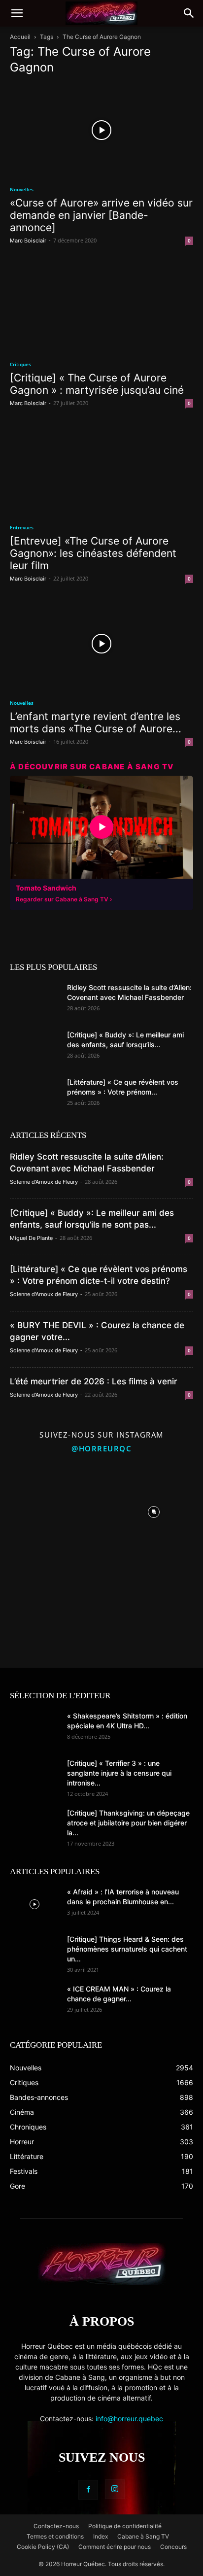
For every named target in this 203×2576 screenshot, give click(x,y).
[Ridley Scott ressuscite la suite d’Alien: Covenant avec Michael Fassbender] (34, 1000)
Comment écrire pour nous (115, 2547)
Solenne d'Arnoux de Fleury (44, 1182)
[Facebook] (88, 2490)
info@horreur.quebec (129, 2419)
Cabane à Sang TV (143, 2536)
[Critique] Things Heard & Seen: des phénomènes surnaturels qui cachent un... (127, 1949)
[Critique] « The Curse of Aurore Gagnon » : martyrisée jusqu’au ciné (97, 384)
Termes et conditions (55, 2536)
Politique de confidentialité (125, 2526)
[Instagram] (115, 2489)
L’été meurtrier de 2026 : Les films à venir (94, 1381)
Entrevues (22, 527)
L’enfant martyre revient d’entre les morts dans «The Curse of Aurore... (96, 722)
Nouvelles (22, 189)
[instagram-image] (50, 1509)
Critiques (20, 364)
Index (101, 2536)
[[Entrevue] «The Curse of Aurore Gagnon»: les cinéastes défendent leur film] (101, 468)
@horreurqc (101, 1448)
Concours (173, 2547)
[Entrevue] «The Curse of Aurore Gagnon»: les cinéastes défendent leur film (93, 553)
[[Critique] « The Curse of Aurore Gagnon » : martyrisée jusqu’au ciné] (101, 306)
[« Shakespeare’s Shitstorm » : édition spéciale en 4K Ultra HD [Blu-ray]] (34, 1728)
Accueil (20, 37)
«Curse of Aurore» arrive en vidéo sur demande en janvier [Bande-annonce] (101, 215)
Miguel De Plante (31, 1238)
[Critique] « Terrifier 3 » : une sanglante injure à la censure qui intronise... (119, 1773)
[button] (17, 13)
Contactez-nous (56, 2526)
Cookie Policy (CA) (43, 2547)
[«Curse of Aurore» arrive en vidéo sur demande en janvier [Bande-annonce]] (101, 130)
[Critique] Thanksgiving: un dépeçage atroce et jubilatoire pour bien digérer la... (128, 1823)
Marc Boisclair (28, 240)
